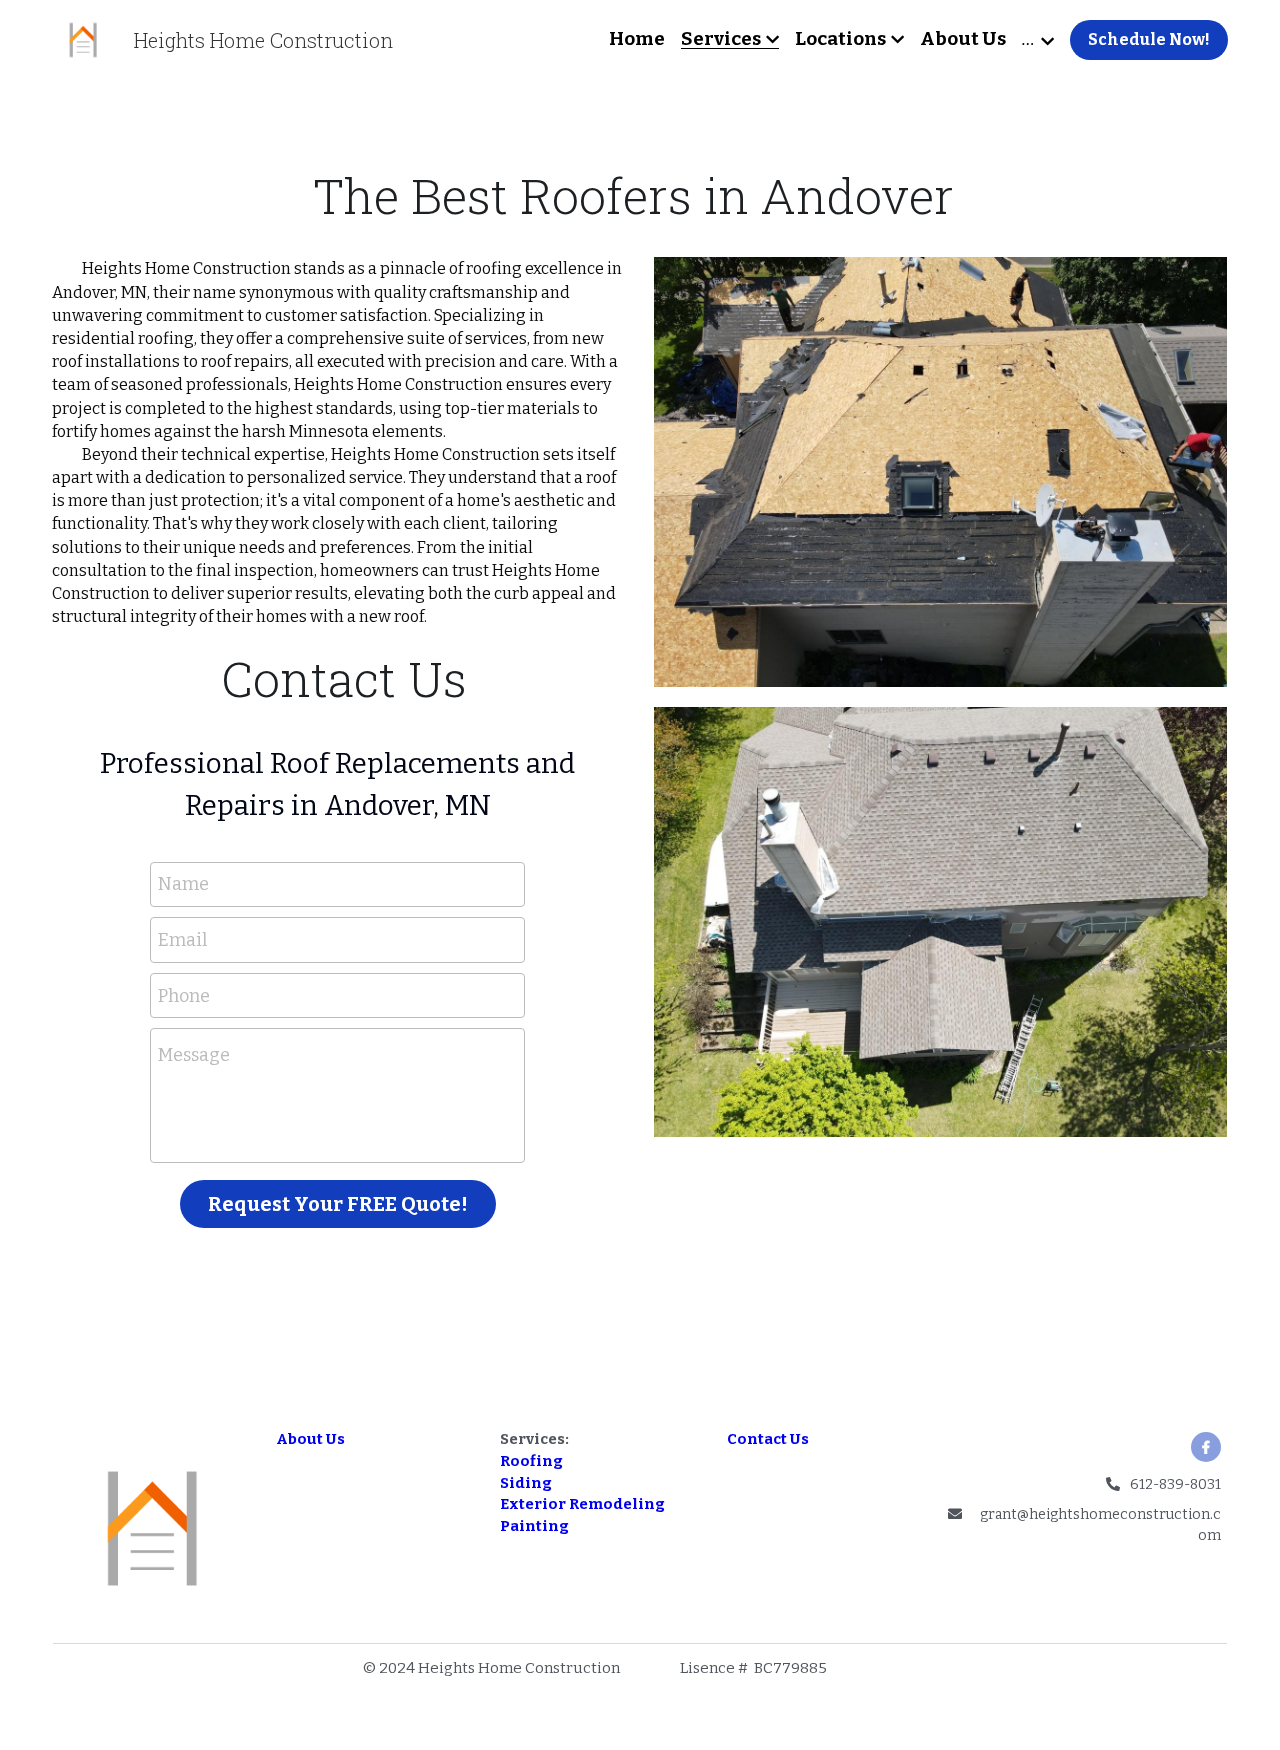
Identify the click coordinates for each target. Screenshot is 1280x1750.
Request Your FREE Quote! (338, 1394)
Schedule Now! (1149, 39)
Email (182, 1130)
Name (183, 1074)
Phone (184, 1185)
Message (194, 1246)
